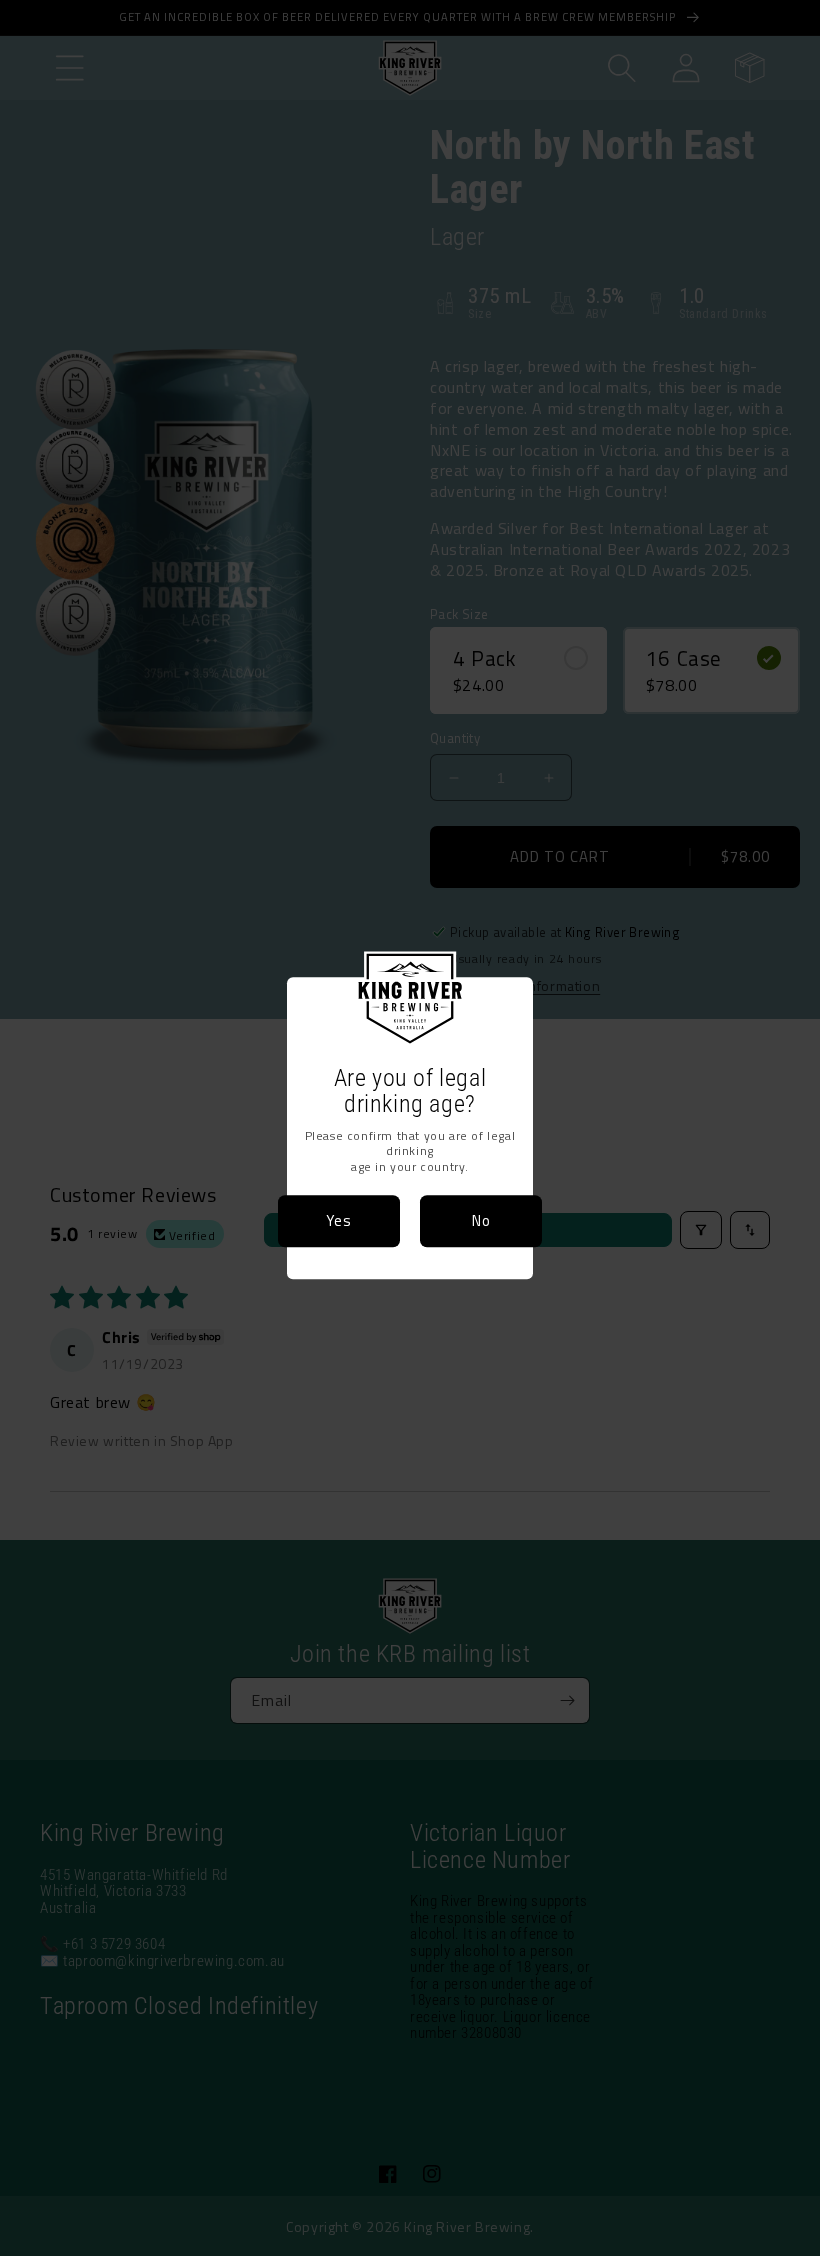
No (481, 1220)
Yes (339, 1220)
